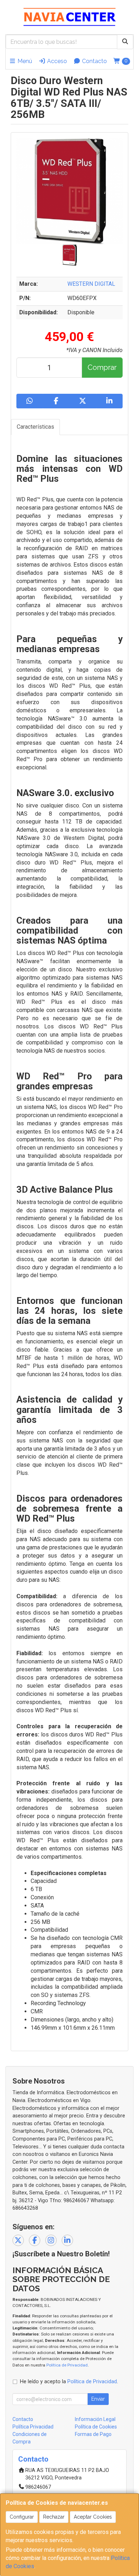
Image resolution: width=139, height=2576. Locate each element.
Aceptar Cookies (93, 2517)
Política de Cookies (96, 2427)
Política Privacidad (33, 2427)
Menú (24, 61)
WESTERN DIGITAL (91, 284)
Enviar (98, 2399)
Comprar (102, 367)
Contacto (94, 61)
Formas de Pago (93, 2434)
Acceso (56, 61)
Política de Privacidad (67, 2365)
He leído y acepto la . (69, 2382)
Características (35, 427)
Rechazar (54, 2517)
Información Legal (95, 2419)
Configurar (22, 2517)
